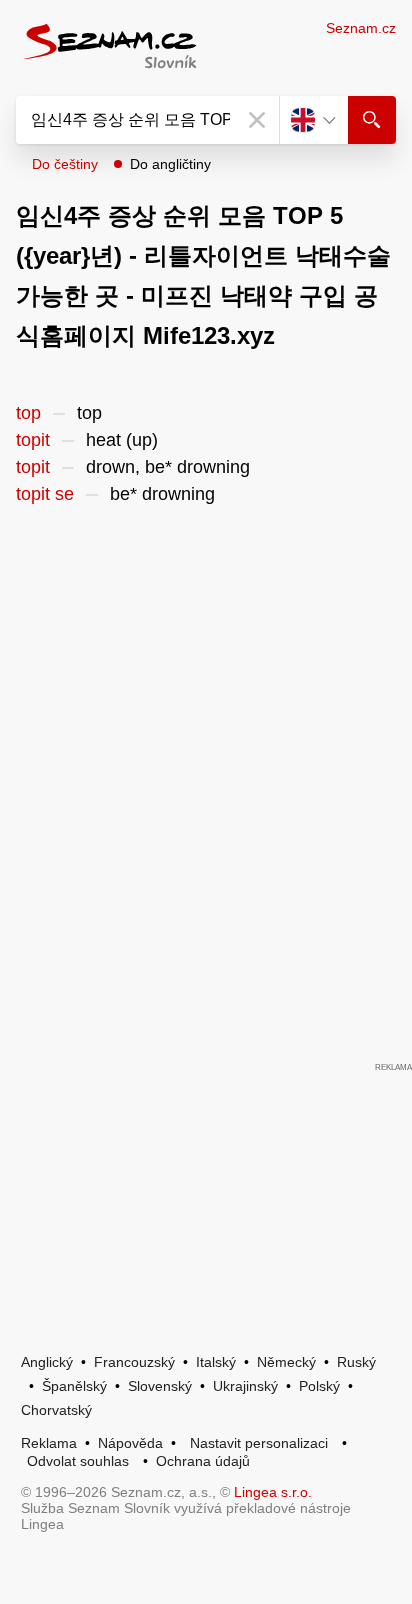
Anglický (47, 1362)
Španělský (74, 1386)
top (28, 413)
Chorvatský (56, 1410)
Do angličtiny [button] (170, 164)
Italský (216, 1362)
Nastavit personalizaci (259, 1443)
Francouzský (134, 1362)
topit (33, 440)
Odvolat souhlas (78, 1461)
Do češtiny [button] (65, 164)
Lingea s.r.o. (273, 1492)
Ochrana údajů (203, 1461)
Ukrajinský (245, 1386)
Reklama (49, 1443)
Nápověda (130, 1443)
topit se (45, 494)
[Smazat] (257, 120)
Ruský (356, 1362)
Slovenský (160, 1386)
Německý (286, 1362)
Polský (319, 1386)
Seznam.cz (361, 28)
